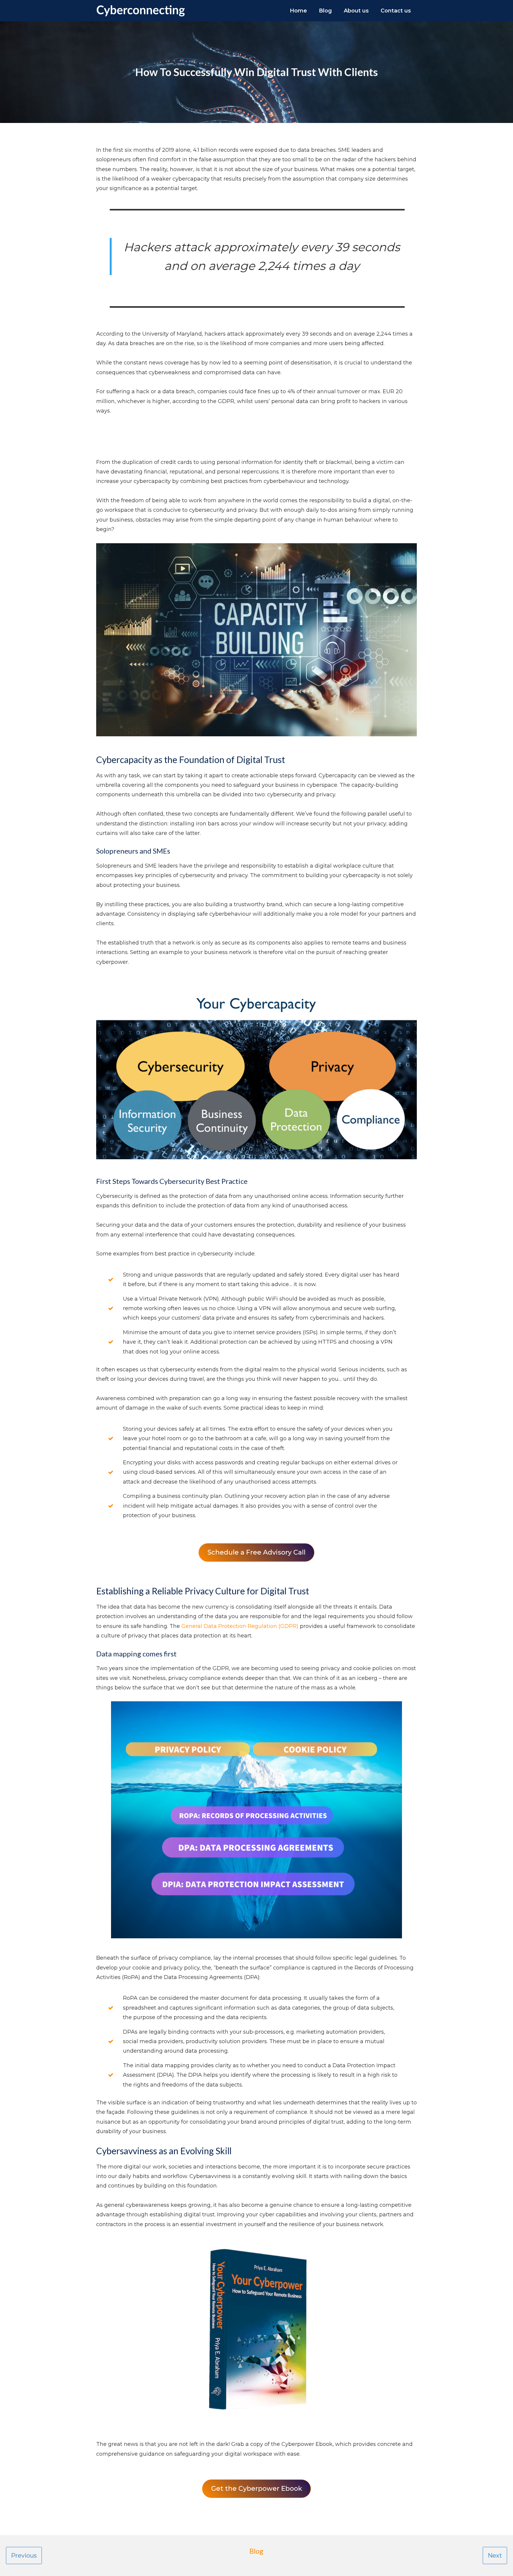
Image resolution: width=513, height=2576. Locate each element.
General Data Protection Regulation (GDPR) (240, 1626)
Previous (24, 2556)
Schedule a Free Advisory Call (256, 1552)
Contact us (396, 11)
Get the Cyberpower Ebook (257, 2489)
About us (356, 11)
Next (495, 2556)
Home (298, 11)
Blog (325, 11)
